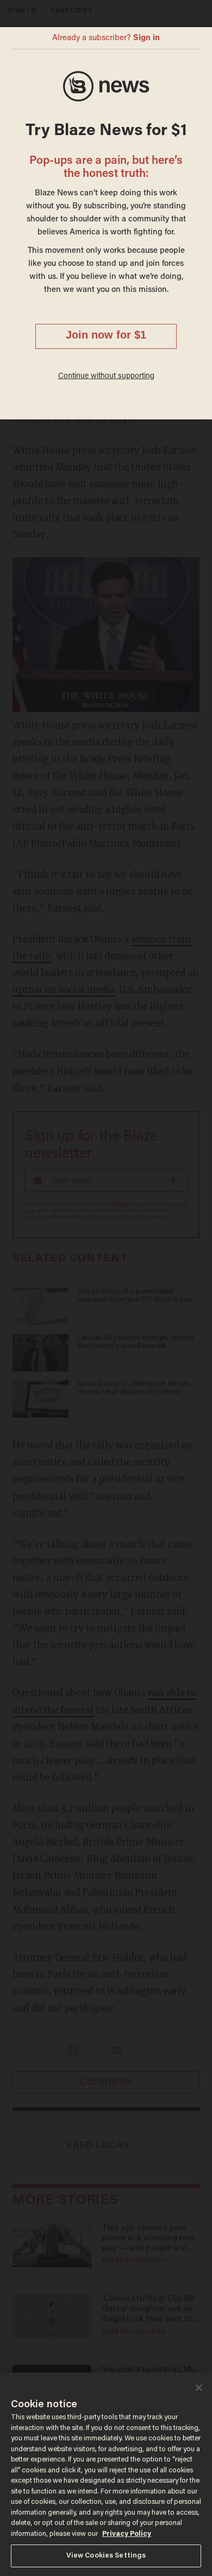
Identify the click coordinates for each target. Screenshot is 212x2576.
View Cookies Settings (106, 2556)
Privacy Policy (127, 2534)
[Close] (199, 2388)
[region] (106, 2474)
